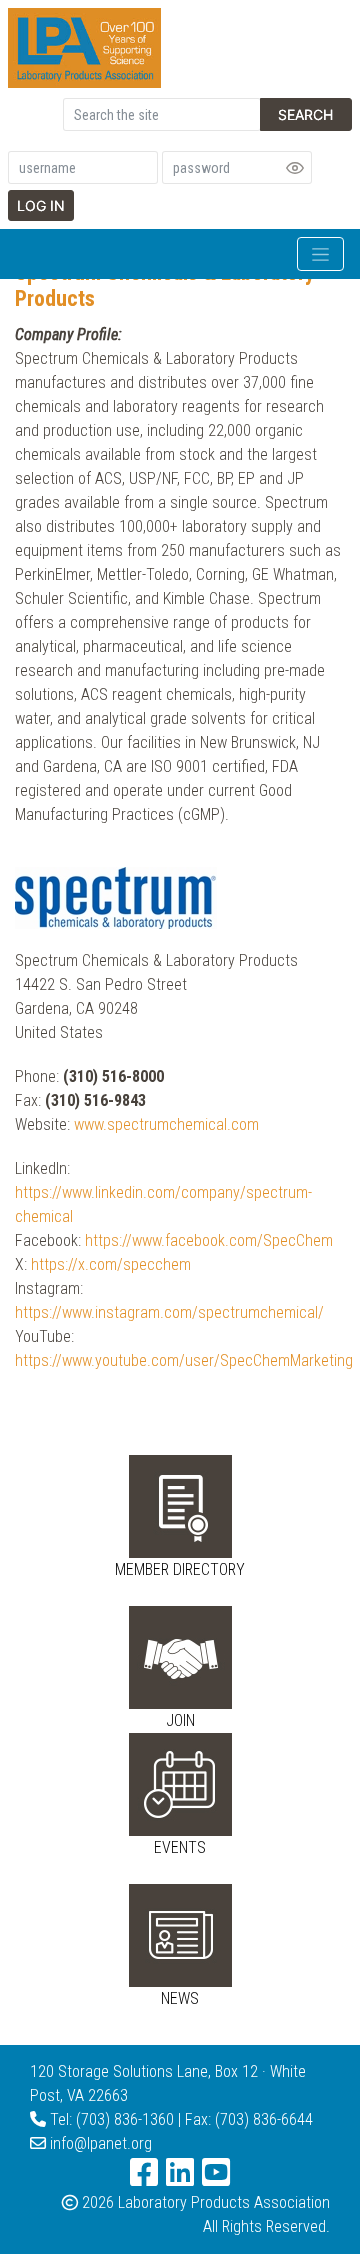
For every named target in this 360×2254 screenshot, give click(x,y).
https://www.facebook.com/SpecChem (209, 1240)
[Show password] (295, 168)
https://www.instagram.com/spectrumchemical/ (169, 1312)
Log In (41, 205)
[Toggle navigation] (320, 253)
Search (305, 114)
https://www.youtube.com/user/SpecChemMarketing (184, 1360)
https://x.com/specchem (111, 1264)
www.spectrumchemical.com (166, 1124)
